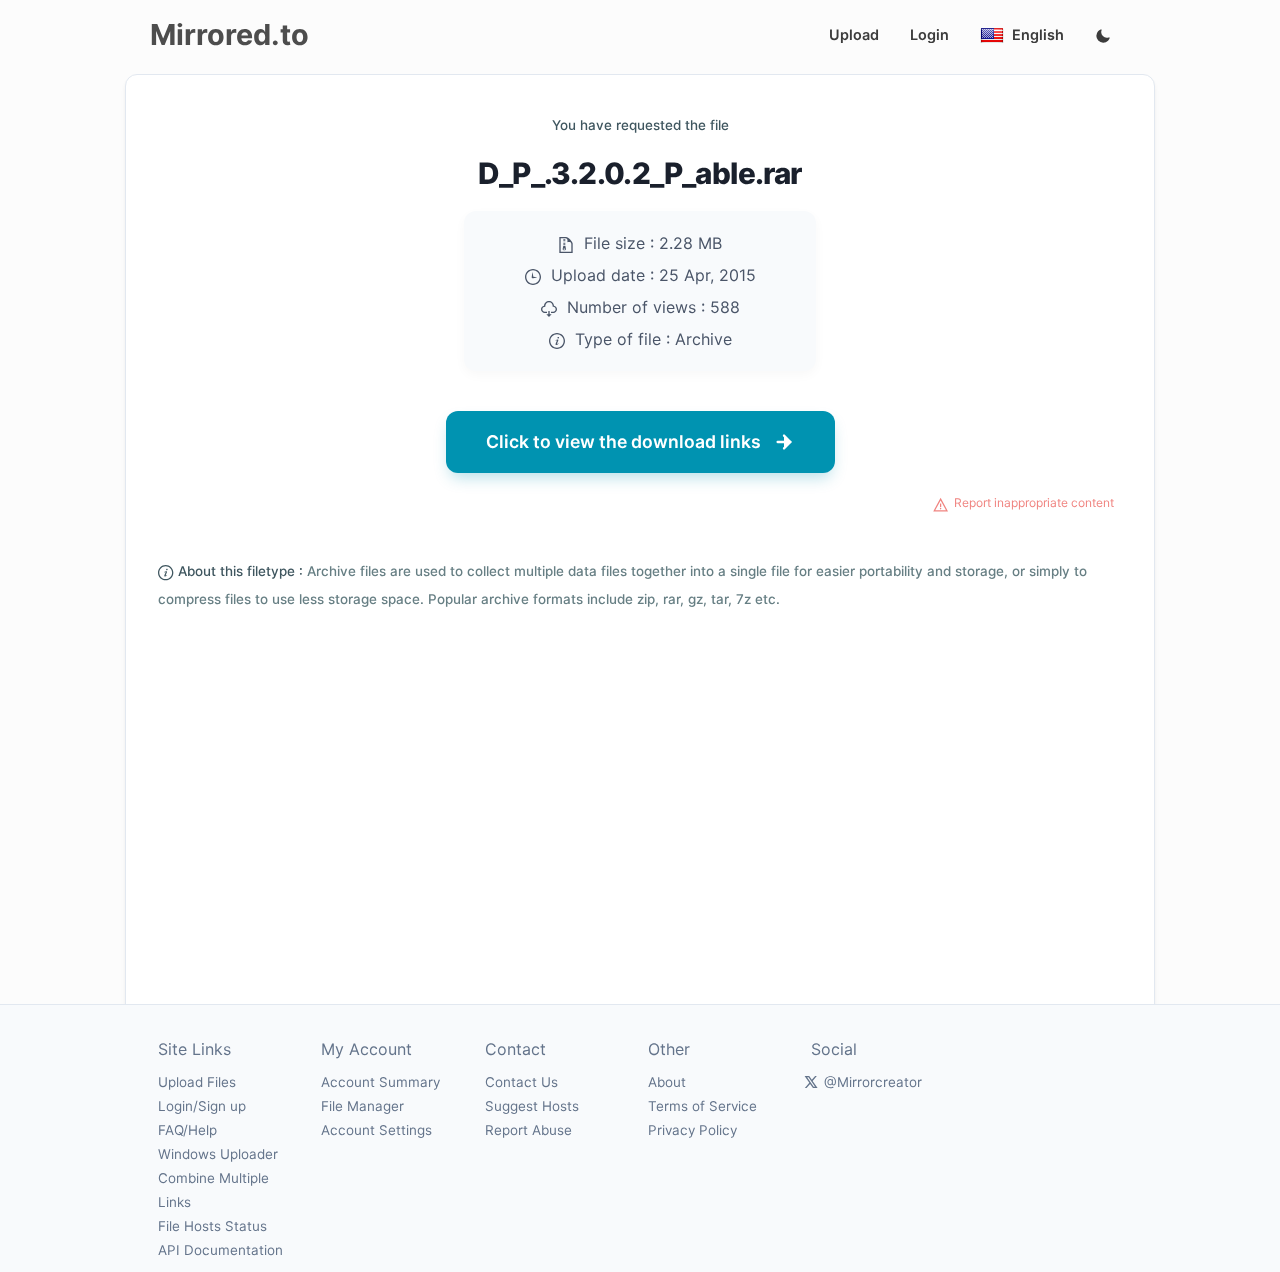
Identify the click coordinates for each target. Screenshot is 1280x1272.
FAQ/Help (187, 1130)
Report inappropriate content (1034, 502)
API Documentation (220, 1250)
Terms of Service (702, 1106)
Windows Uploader (218, 1154)
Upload (854, 34)
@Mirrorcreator (873, 1082)
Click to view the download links (623, 441)
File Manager (362, 1106)
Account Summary (380, 1082)
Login (929, 34)
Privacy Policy (692, 1130)
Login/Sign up (202, 1106)
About (667, 1082)
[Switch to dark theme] (1103, 37)
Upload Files (197, 1082)
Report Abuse (528, 1130)
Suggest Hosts (532, 1106)
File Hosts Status (212, 1226)
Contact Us (521, 1082)
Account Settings (376, 1130)
